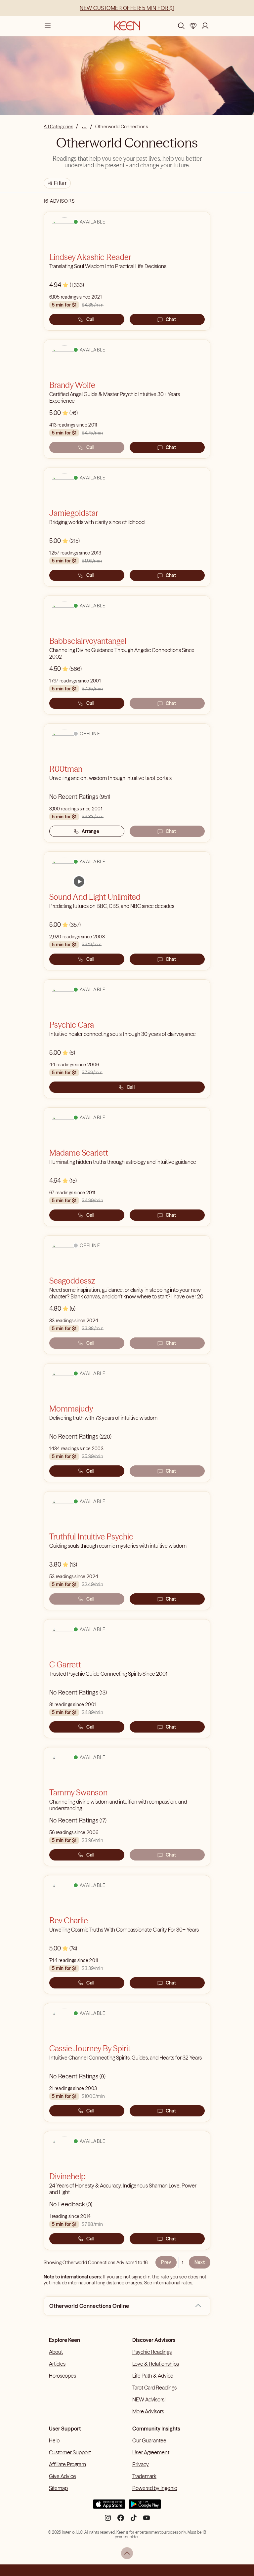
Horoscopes (63, 2376)
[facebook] (121, 2520)
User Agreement (151, 2452)
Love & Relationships (156, 2364)
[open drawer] (48, 26)
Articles (57, 2364)
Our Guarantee (149, 2440)
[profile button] (205, 26)
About (56, 2352)
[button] (198, 2306)
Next (200, 2262)
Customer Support (70, 2452)
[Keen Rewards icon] (193, 26)
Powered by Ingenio (155, 2488)
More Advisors (148, 2411)
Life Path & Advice (153, 2376)
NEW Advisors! (149, 2399)
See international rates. (169, 2283)
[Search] (181, 26)
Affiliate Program (67, 2464)
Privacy (141, 2464)
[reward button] (193, 26)
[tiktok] (134, 2520)
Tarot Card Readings (154, 2388)
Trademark (144, 2476)
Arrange (90, 831)
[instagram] (108, 2520)
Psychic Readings (152, 2352)
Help (54, 2440)
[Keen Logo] (127, 26)
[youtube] (147, 2520)
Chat (171, 319)
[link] (79, 881)
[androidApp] (145, 2507)
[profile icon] (205, 26)
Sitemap (58, 2488)
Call (90, 319)
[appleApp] (109, 2507)
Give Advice (63, 2476)
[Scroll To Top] (127, 2553)
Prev (166, 2262)
